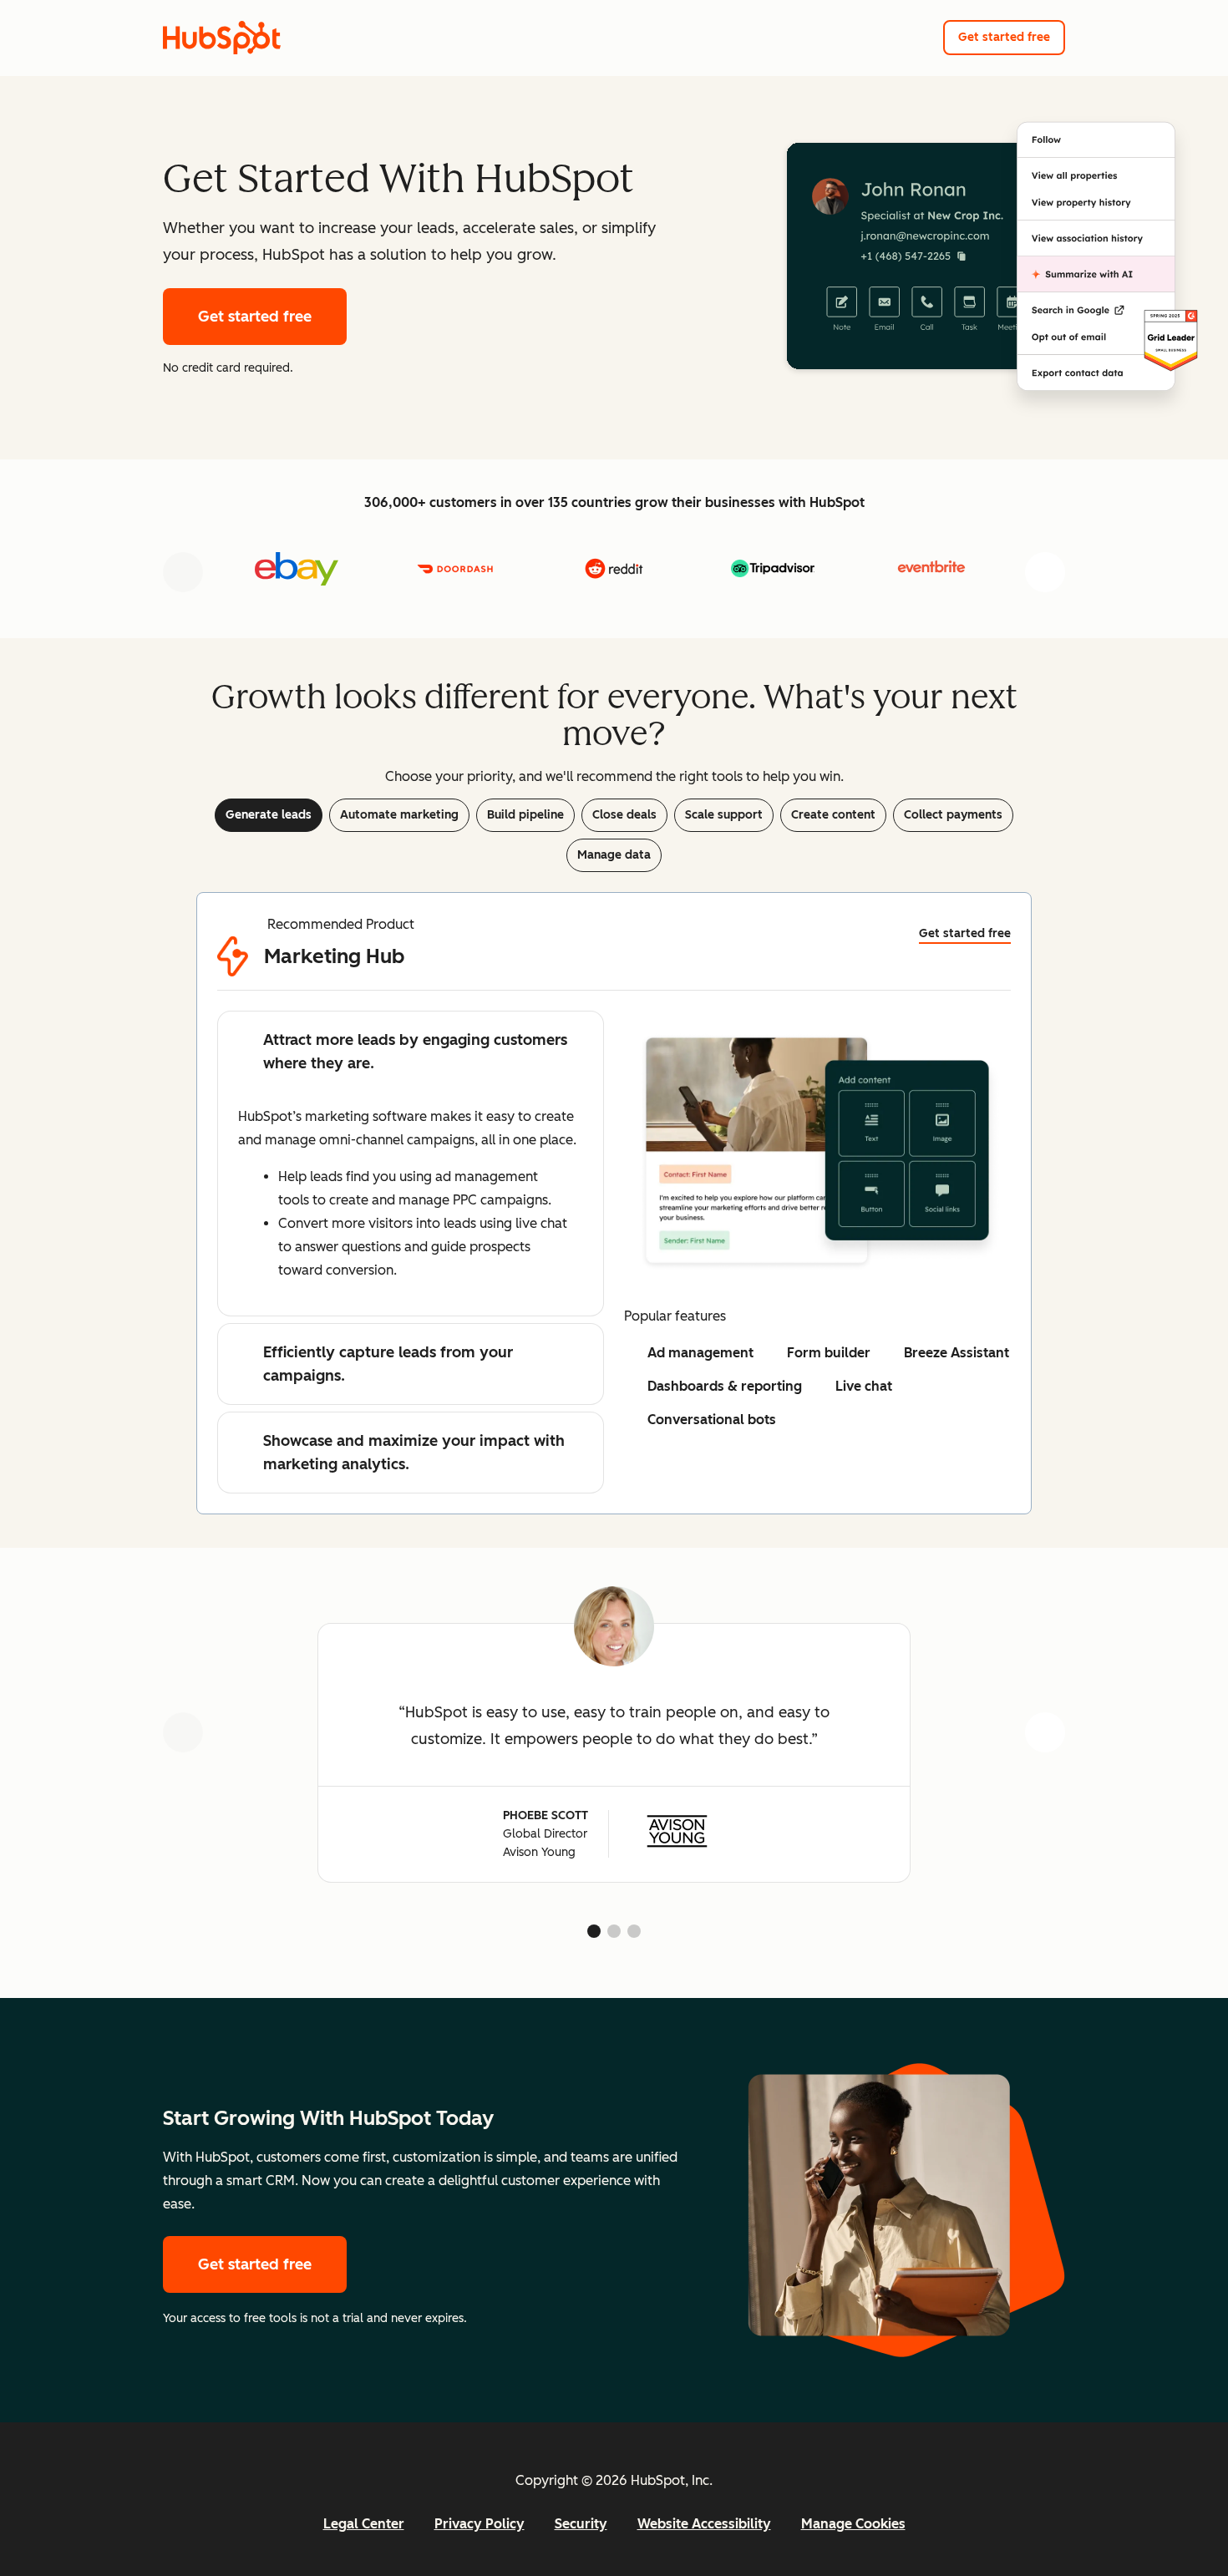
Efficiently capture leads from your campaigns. (388, 1364)
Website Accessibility (704, 2524)
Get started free (1004, 37)
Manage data (614, 855)
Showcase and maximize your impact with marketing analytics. (414, 1453)
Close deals (624, 815)
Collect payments (953, 815)
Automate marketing (399, 815)
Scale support (724, 815)
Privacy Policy (480, 2524)
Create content (833, 815)
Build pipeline (525, 815)
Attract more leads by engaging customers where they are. (415, 1052)
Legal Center (364, 2524)
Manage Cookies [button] (853, 2524)
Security (581, 2524)
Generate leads (269, 815)
